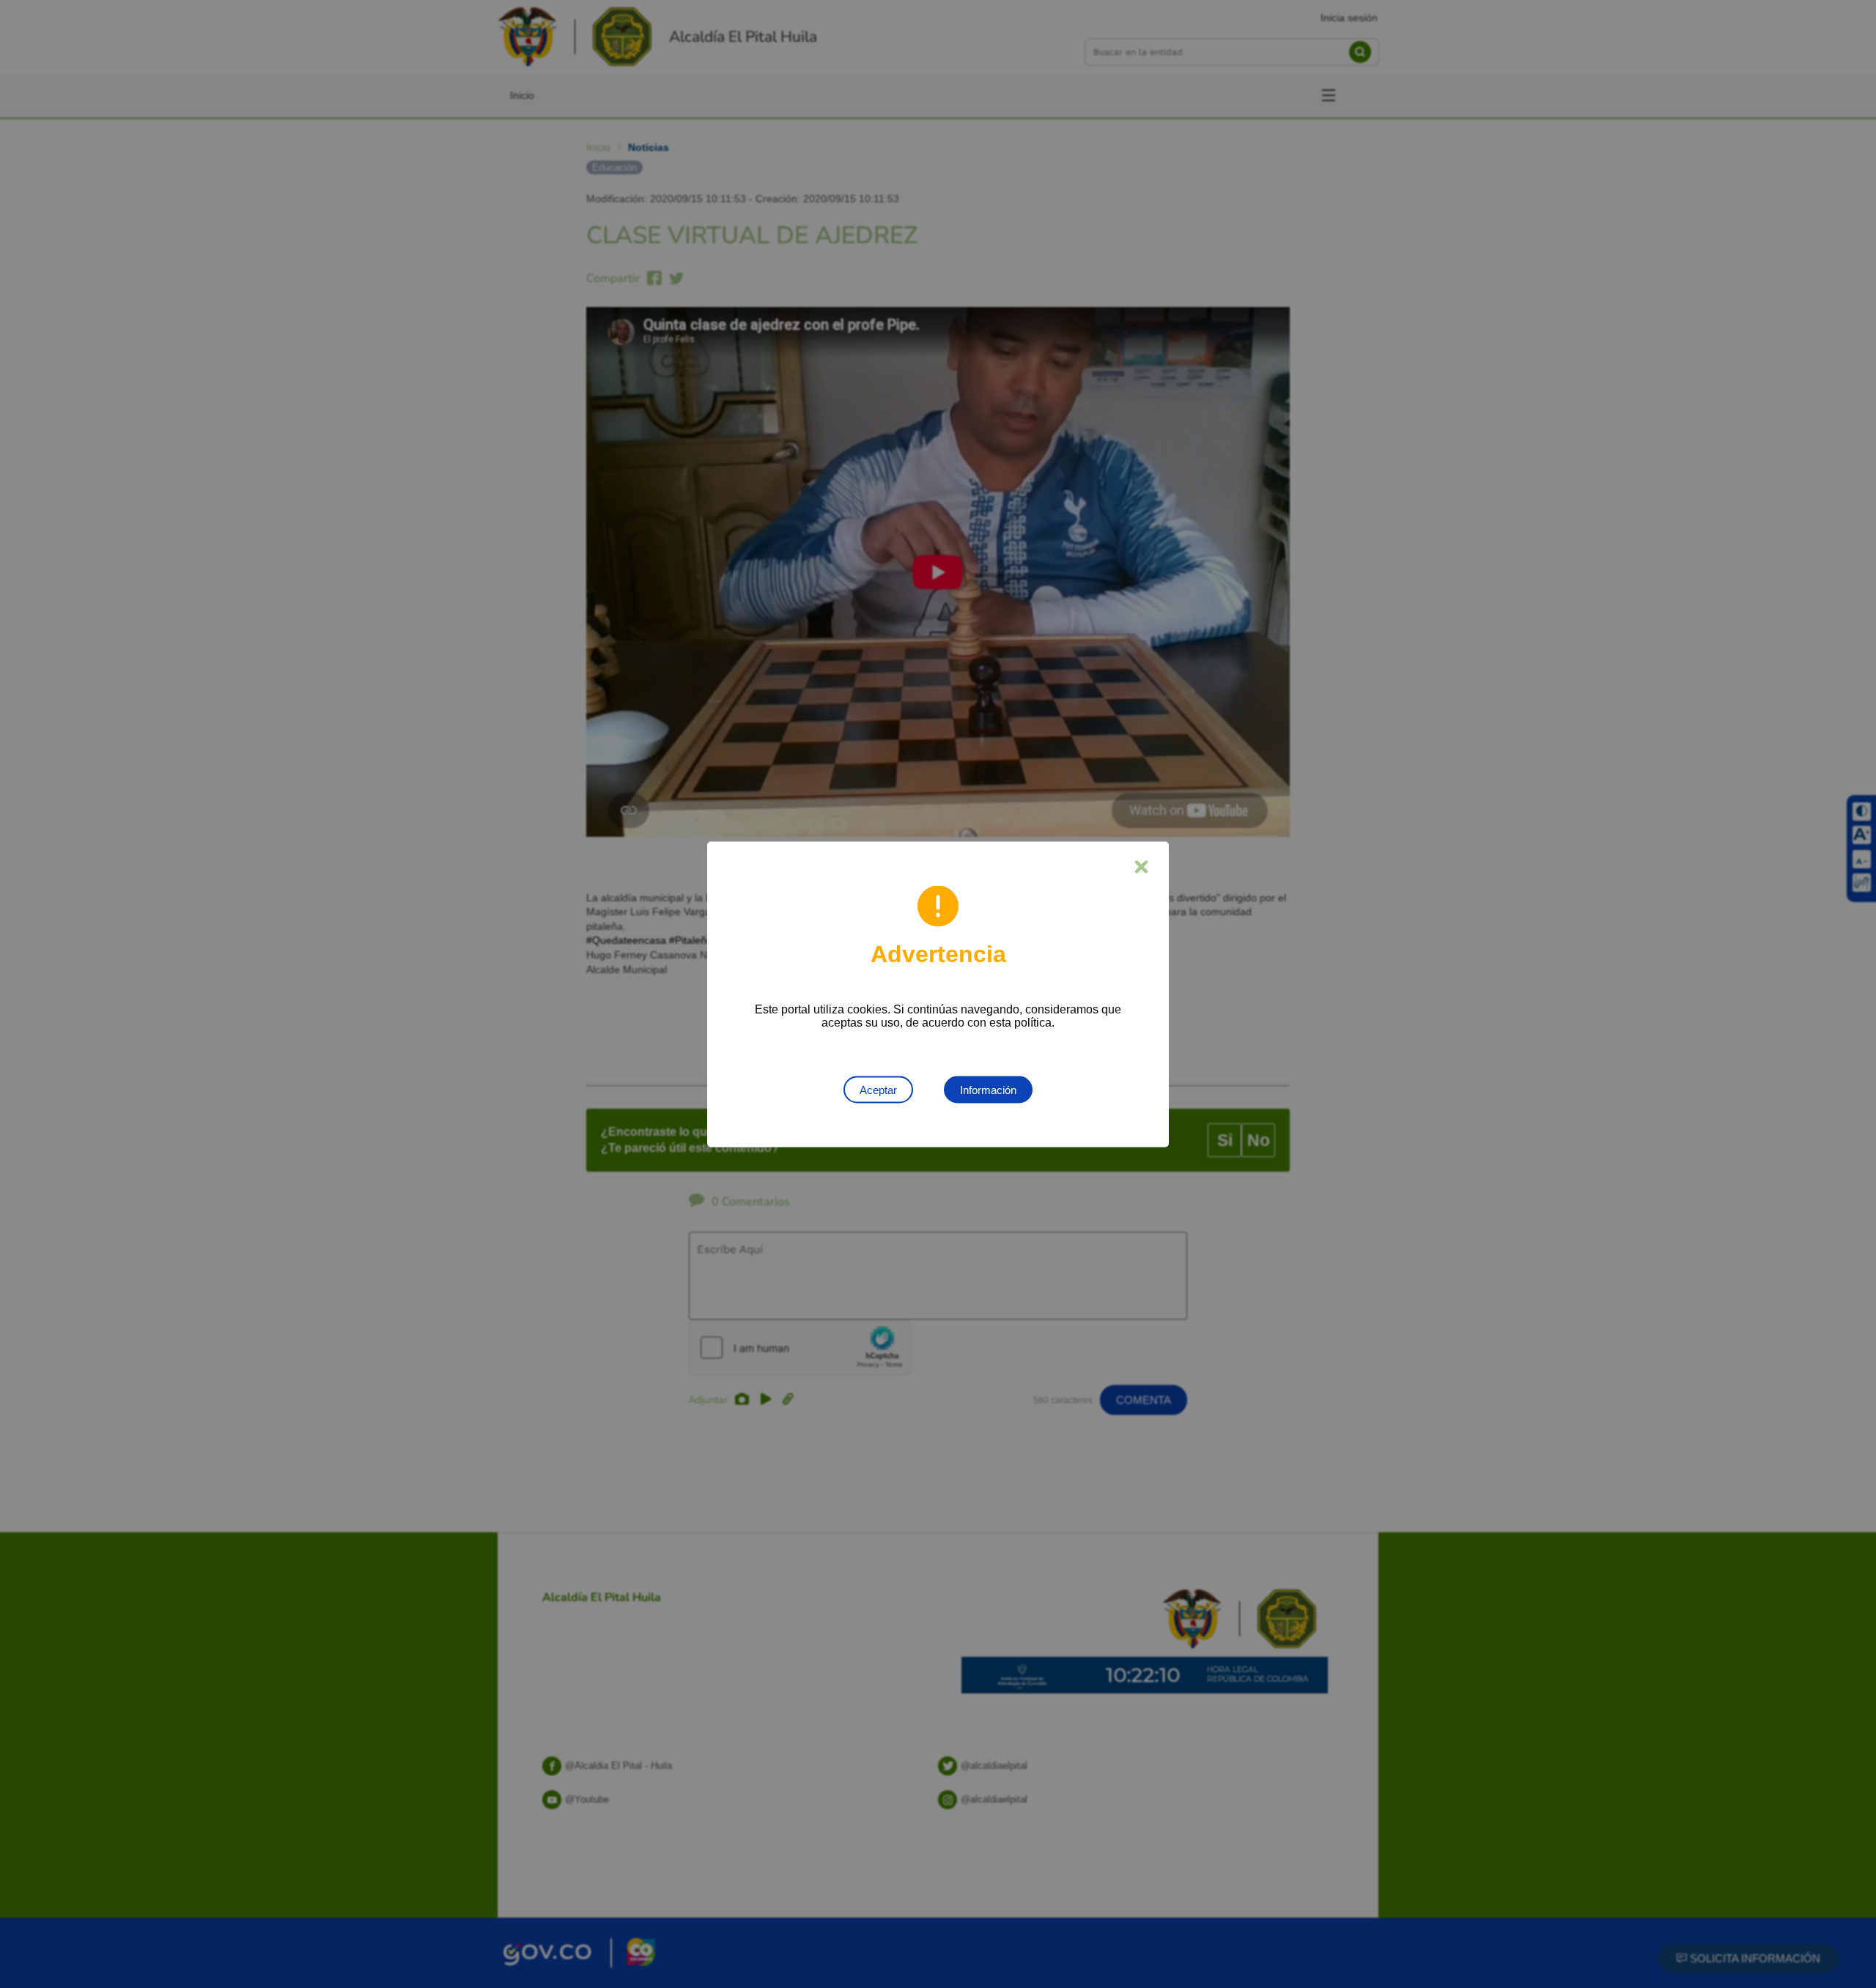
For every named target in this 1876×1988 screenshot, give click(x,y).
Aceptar (878, 1089)
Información (988, 1089)
